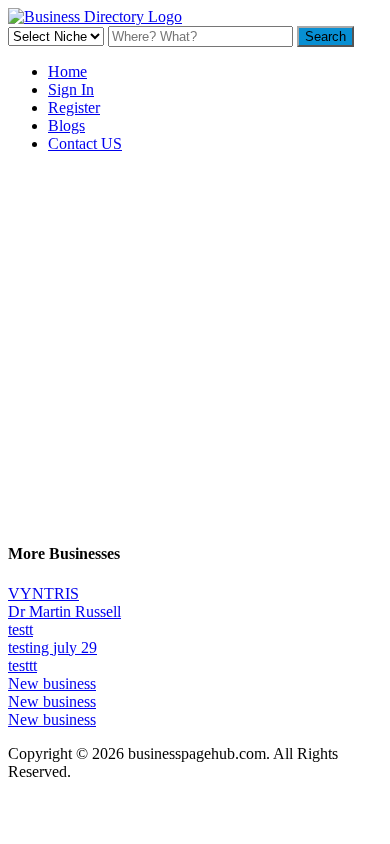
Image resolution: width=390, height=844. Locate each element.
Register (74, 107)
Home (67, 71)
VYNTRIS (43, 593)
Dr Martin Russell (64, 611)
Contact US (85, 143)
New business (52, 683)
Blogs (66, 125)
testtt (22, 665)
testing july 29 (52, 647)
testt (20, 629)
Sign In (71, 89)
